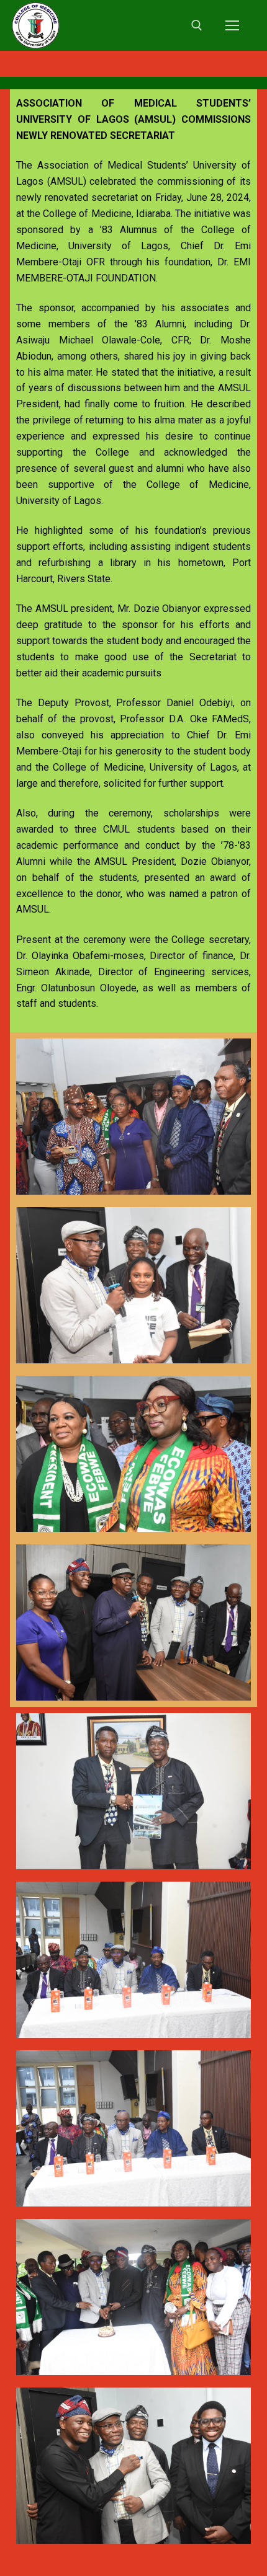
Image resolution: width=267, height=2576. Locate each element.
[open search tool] (197, 25)
